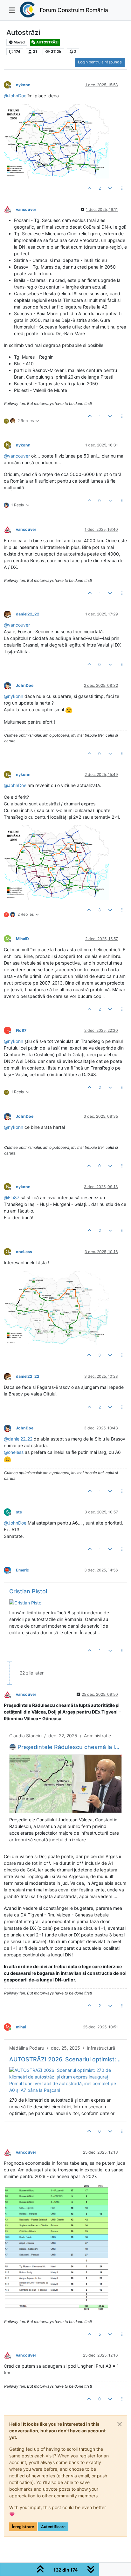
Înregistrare (23, 2527)
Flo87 (21, 1030)
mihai (21, 2027)
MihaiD (22, 939)
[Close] (120, 2424)
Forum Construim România (74, 10)
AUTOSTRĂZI (47, 42)
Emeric (22, 1570)
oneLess (24, 1252)
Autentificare (53, 2527)
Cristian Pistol (28, 1591)
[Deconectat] (10, 209)
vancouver (26, 209)
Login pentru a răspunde (100, 62)
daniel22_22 (28, 614)
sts (19, 1512)
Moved (19, 42)
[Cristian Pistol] (26, 1602)
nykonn (23, 85)
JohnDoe (25, 685)
